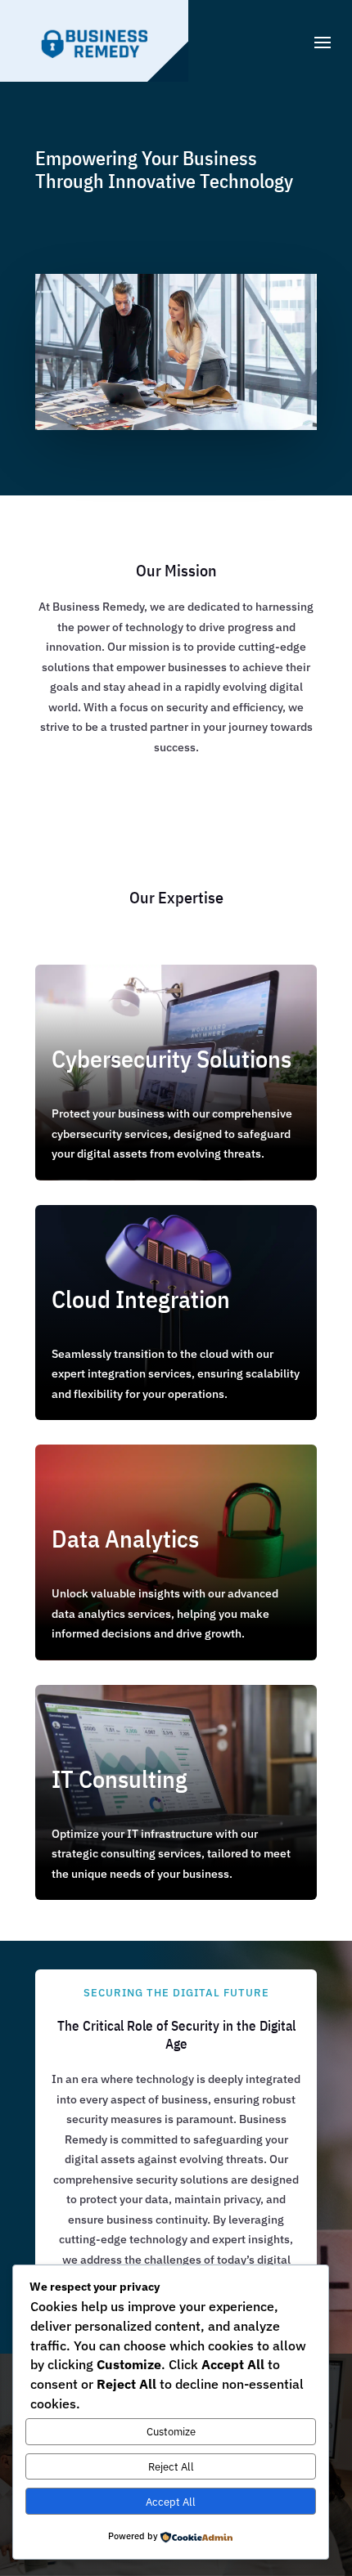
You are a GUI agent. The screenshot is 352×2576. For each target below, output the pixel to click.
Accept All (171, 2502)
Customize (171, 2431)
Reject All (171, 2466)
